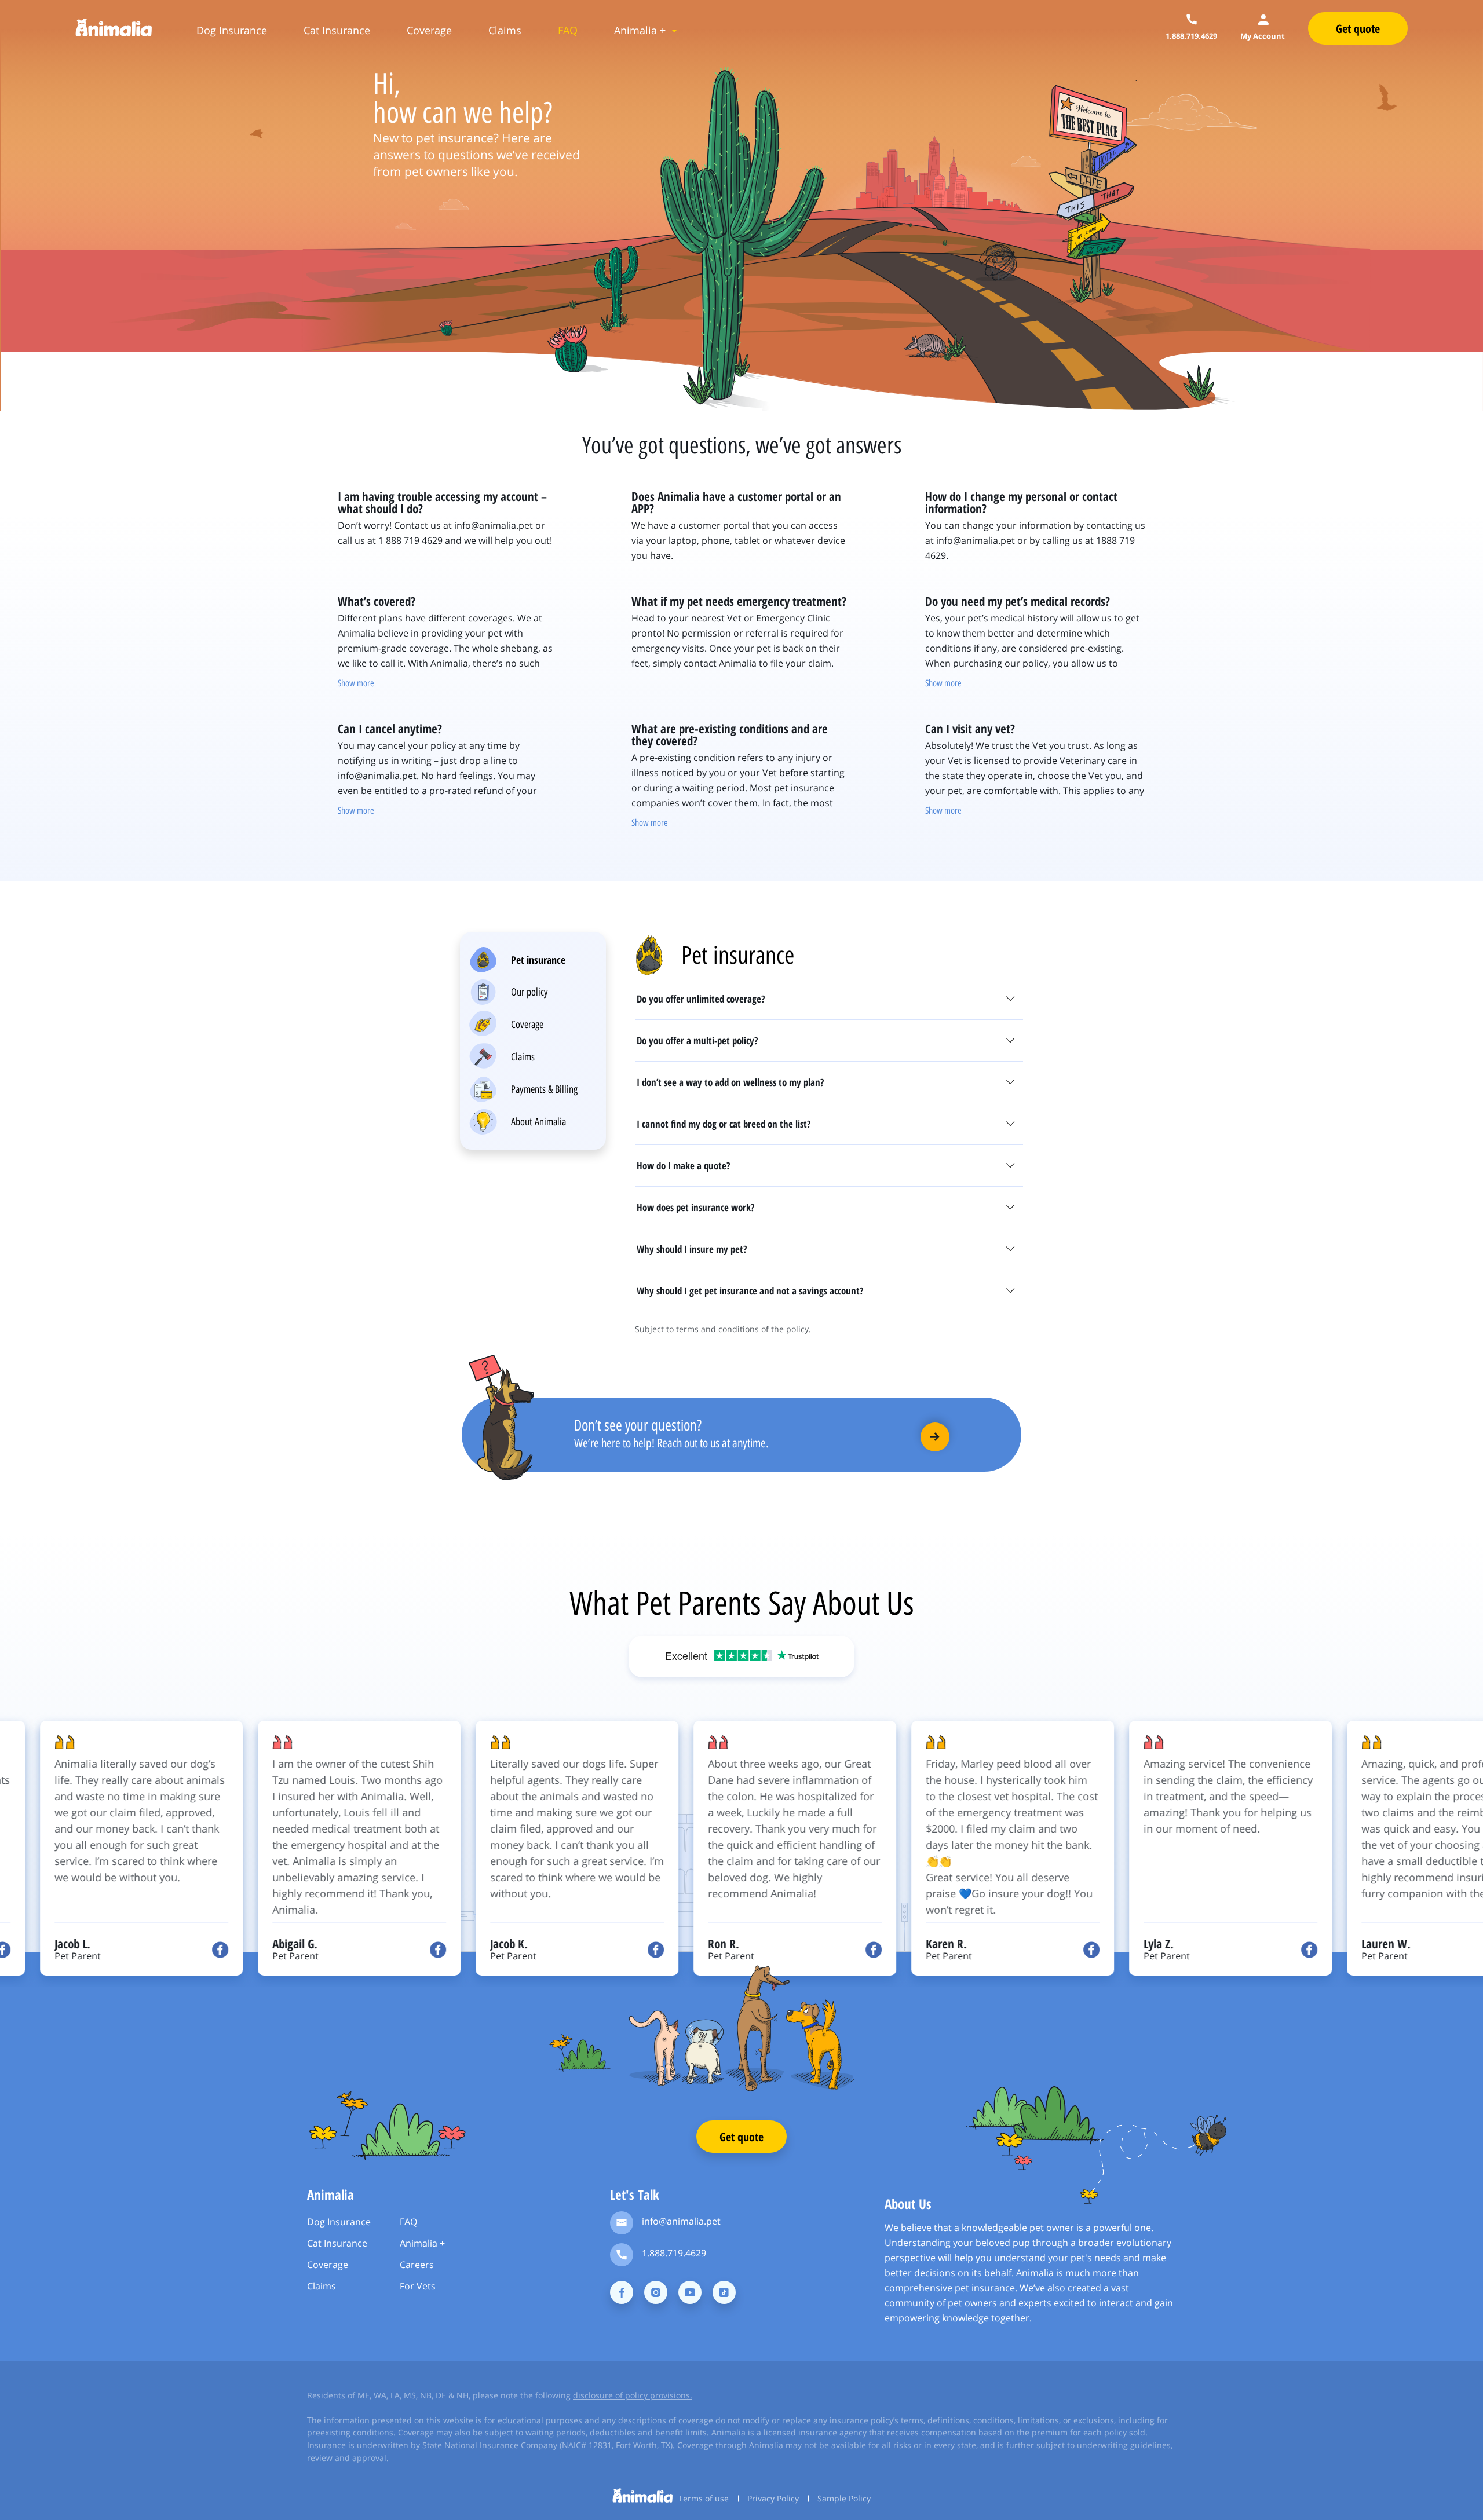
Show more (356, 683)
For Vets (418, 2286)
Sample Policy (844, 2498)
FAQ (568, 30)
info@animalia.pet (681, 2221)
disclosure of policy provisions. (633, 2395)
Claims (505, 30)
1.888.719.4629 (674, 2253)
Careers (417, 2265)
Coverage (429, 30)
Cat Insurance (337, 30)
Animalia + (640, 30)
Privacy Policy (773, 2498)
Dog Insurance (232, 30)
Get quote (741, 2137)
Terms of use (704, 2498)
